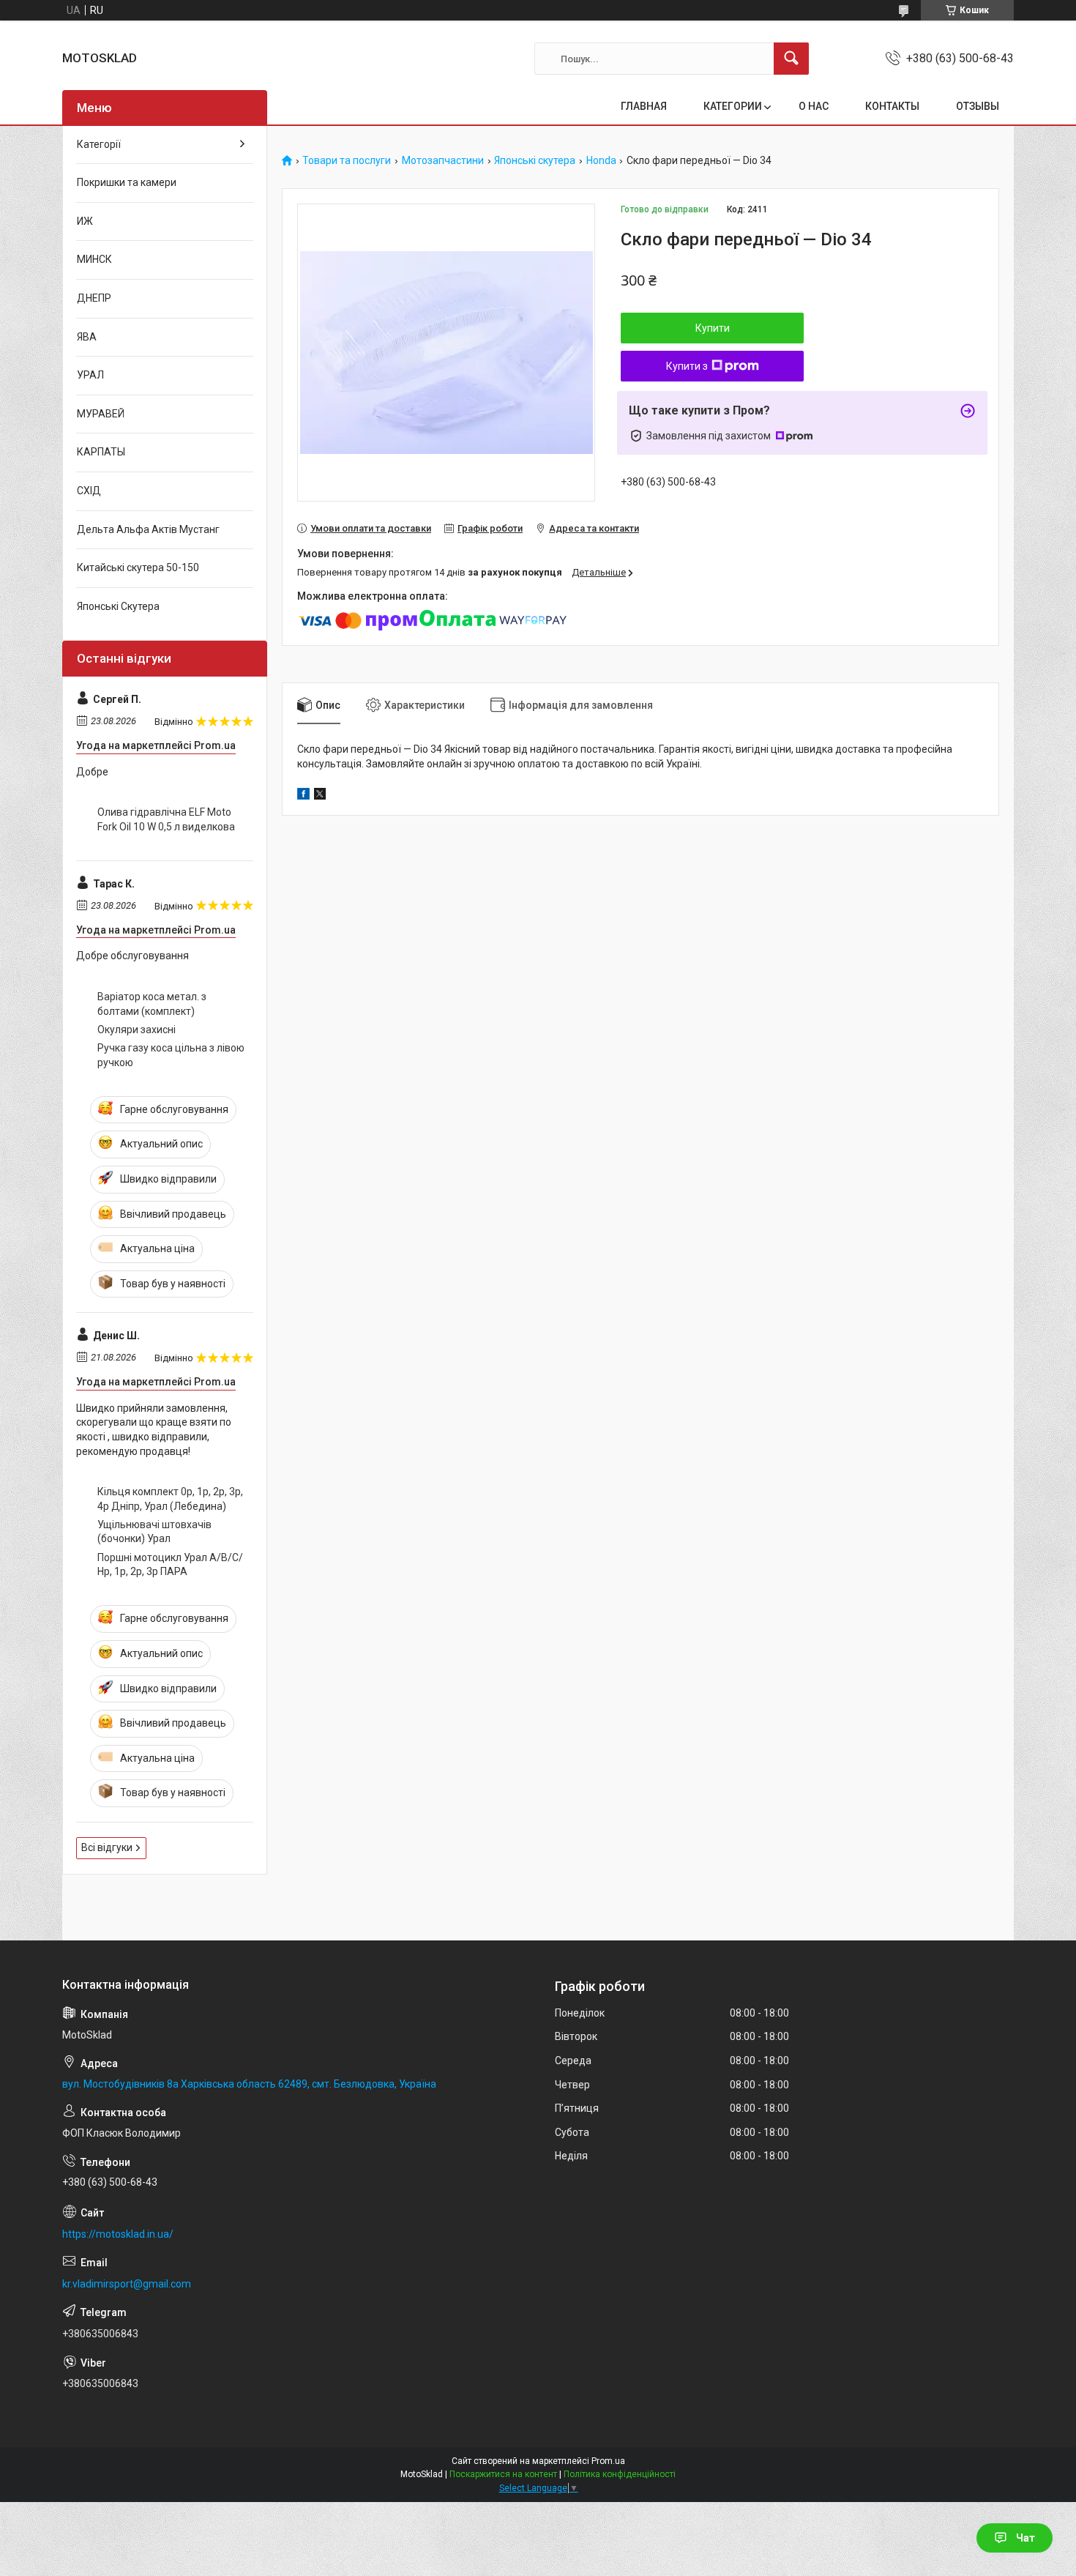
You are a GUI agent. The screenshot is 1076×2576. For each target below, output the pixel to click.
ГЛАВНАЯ (644, 106)
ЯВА (87, 337)
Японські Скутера (118, 606)
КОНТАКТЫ (892, 106)
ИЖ (85, 221)
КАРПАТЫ (101, 452)
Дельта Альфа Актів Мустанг (148, 529)
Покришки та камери (127, 182)
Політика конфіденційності (620, 2474)
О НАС (814, 106)
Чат (1025, 2538)
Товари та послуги (347, 161)
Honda (601, 161)
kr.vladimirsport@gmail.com (127, 2284)
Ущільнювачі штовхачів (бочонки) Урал (154, 1532)
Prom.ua (608, 2461)
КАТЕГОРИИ (733, 106)
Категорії (99, 144)
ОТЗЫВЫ (978, 106)
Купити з (687, 366)
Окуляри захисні (137, 1030)
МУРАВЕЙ (101, 414)
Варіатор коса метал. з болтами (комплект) (152, 1004)
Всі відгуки (107, 1847)
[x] (320, 796)
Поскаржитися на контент (503, 2474)
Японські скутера (535, 161)
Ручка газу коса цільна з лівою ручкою (171, 1055)
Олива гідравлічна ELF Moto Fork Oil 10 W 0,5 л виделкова (166, 819)
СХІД (89, 491)
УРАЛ (90, 375)
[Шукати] (791, 59)
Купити (713, 328)
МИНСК (94, 259)
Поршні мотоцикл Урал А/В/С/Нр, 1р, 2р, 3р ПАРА (170, 1565)
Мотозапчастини (443, 161)
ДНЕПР (94, 298)
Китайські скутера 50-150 (138, 567)
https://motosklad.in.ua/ (118, 2234)
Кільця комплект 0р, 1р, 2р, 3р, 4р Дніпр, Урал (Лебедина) (170, 1499)
